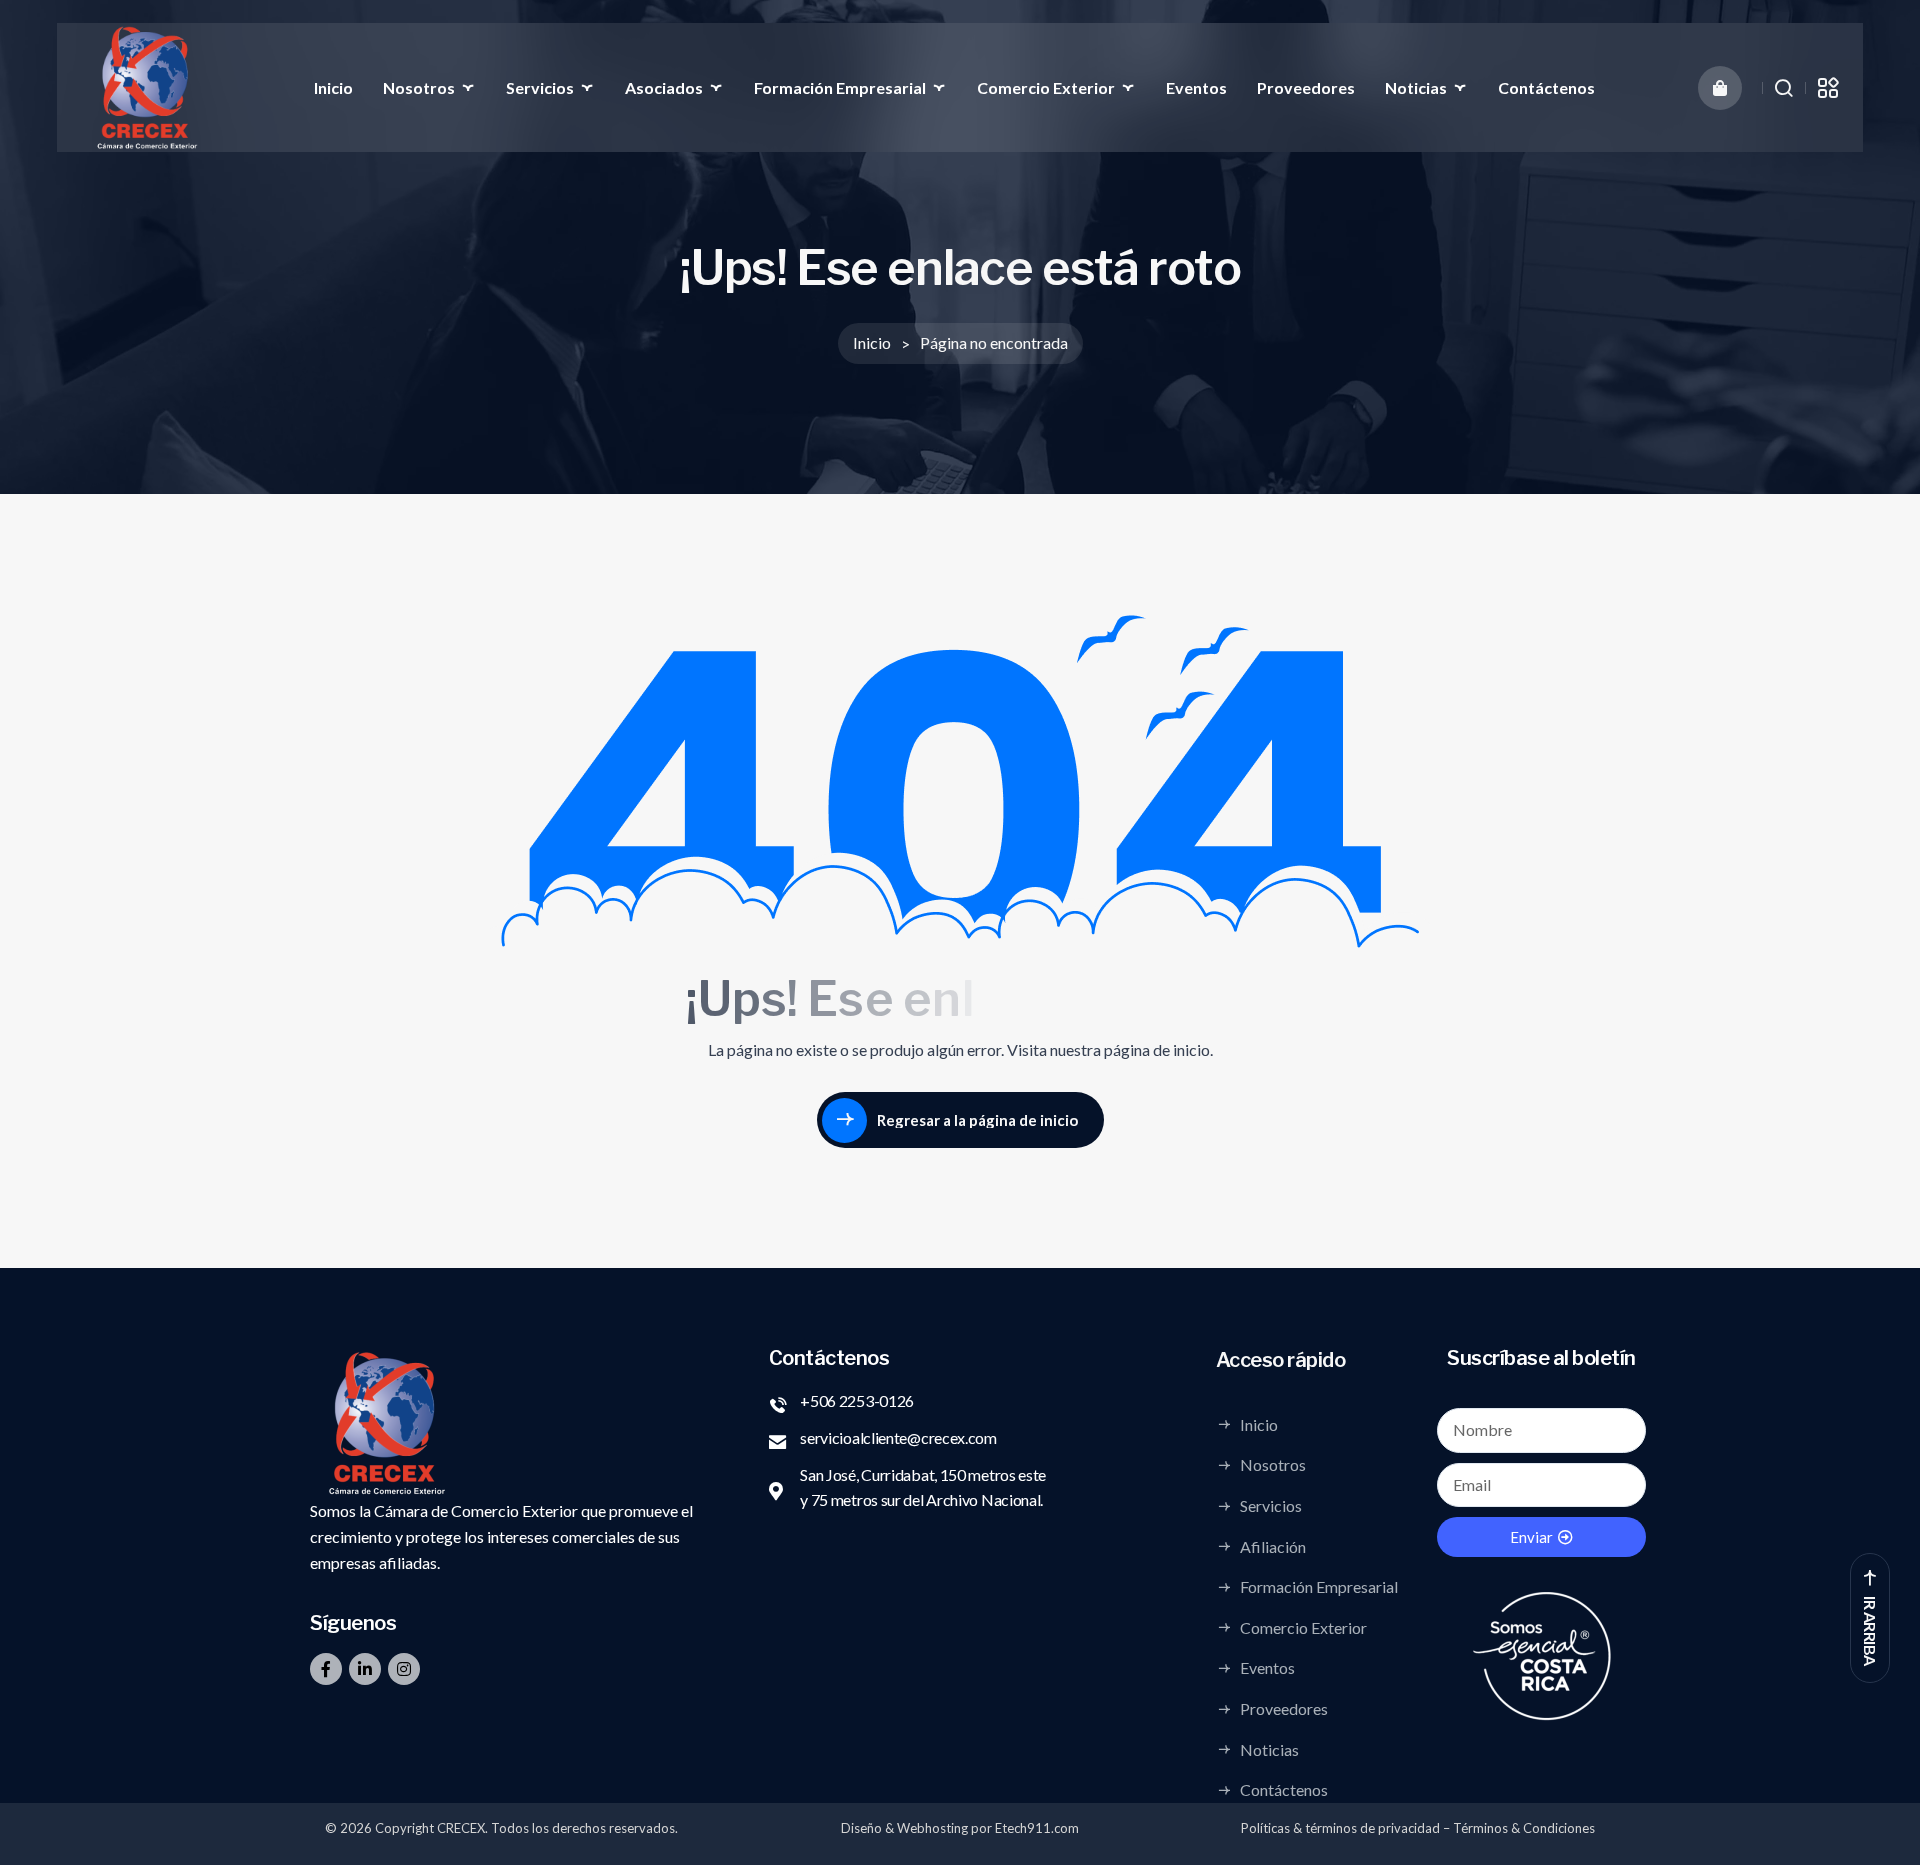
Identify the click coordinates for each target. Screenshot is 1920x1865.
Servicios (540, 87)
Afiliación (1273, 1546)
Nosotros (419, 87)
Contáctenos (1546, 87)
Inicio (333, 87)
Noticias (1416, 87)
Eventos (1196, 87)
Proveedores (1306, 87)
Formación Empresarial (840, 87)
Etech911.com (1037, 1828)
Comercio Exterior (1046, 87)
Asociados (664, 87)
